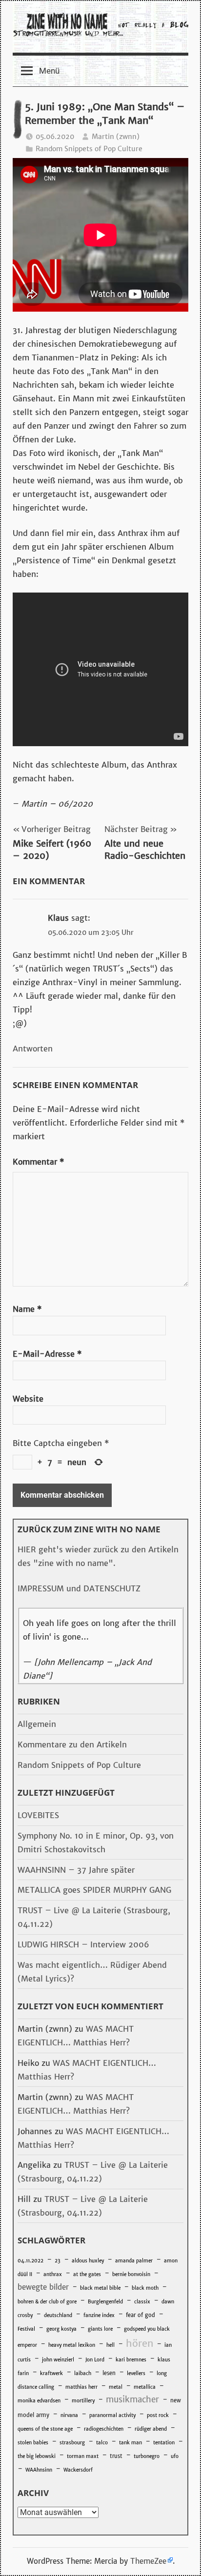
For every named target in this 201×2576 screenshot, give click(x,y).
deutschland (58, 2315)
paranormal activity (112, 2415)
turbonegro (147, 2456)
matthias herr (81, 2387)
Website (28, 1399)
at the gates (87, 2274)
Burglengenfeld (105, 2302)
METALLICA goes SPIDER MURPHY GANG (94, 1890)
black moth (145, 2288)
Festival (26, 2329)
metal (116, 2387)
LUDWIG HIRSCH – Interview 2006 (83, 1944)
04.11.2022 (30, 2261)
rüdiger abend (151, 2429)
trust (116, 2456)
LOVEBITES (38, 1815)
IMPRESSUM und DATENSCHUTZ (79, 1588)
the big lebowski (37, 2456)
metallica (145, 2387)
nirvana (69, 2415)
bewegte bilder (43, 2287)
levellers (136, 2373)
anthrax (53, 2274)
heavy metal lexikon (72, 2345)
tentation (164, 2443)
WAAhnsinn (39, 2470)
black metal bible (100, 2288)
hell (111, 2345)
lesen (109, 2373)
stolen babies (33, 2443)
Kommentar (38, 1162)
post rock (158, 2415)
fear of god (141, 2315)
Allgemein (37, 1724)
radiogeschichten (104, 2429)
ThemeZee (148, 2561)
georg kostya (61, 2329)
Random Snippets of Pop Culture (89, 149)
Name (27, 1309)
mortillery (83, 2401)
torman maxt (83, 2456)
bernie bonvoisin (131, 2274)
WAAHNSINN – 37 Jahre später (76, 1870)
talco (102, 2443)
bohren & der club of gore (47, 2302)
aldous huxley (88, 2261)
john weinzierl (58, 2360)
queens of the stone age (45, 2429)
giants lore (100, 2329)
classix (142, 2302)
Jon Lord (95, 2360)
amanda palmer (134, 2261)
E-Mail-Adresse (47, 1354)
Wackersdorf (78, 2470)
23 (58, 2261)
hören (140, 2343)
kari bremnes (131, 2360)
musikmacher (132, 2399)
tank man (131, 2443)
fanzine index (99, 2315)
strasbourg (72, 2443)
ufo (175, 2456)
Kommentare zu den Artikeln (72, 1744)
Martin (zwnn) (116, 137)
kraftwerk (51, 2373)
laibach (83, 2373)
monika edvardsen (39, 2401)
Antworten (33, 1049)
